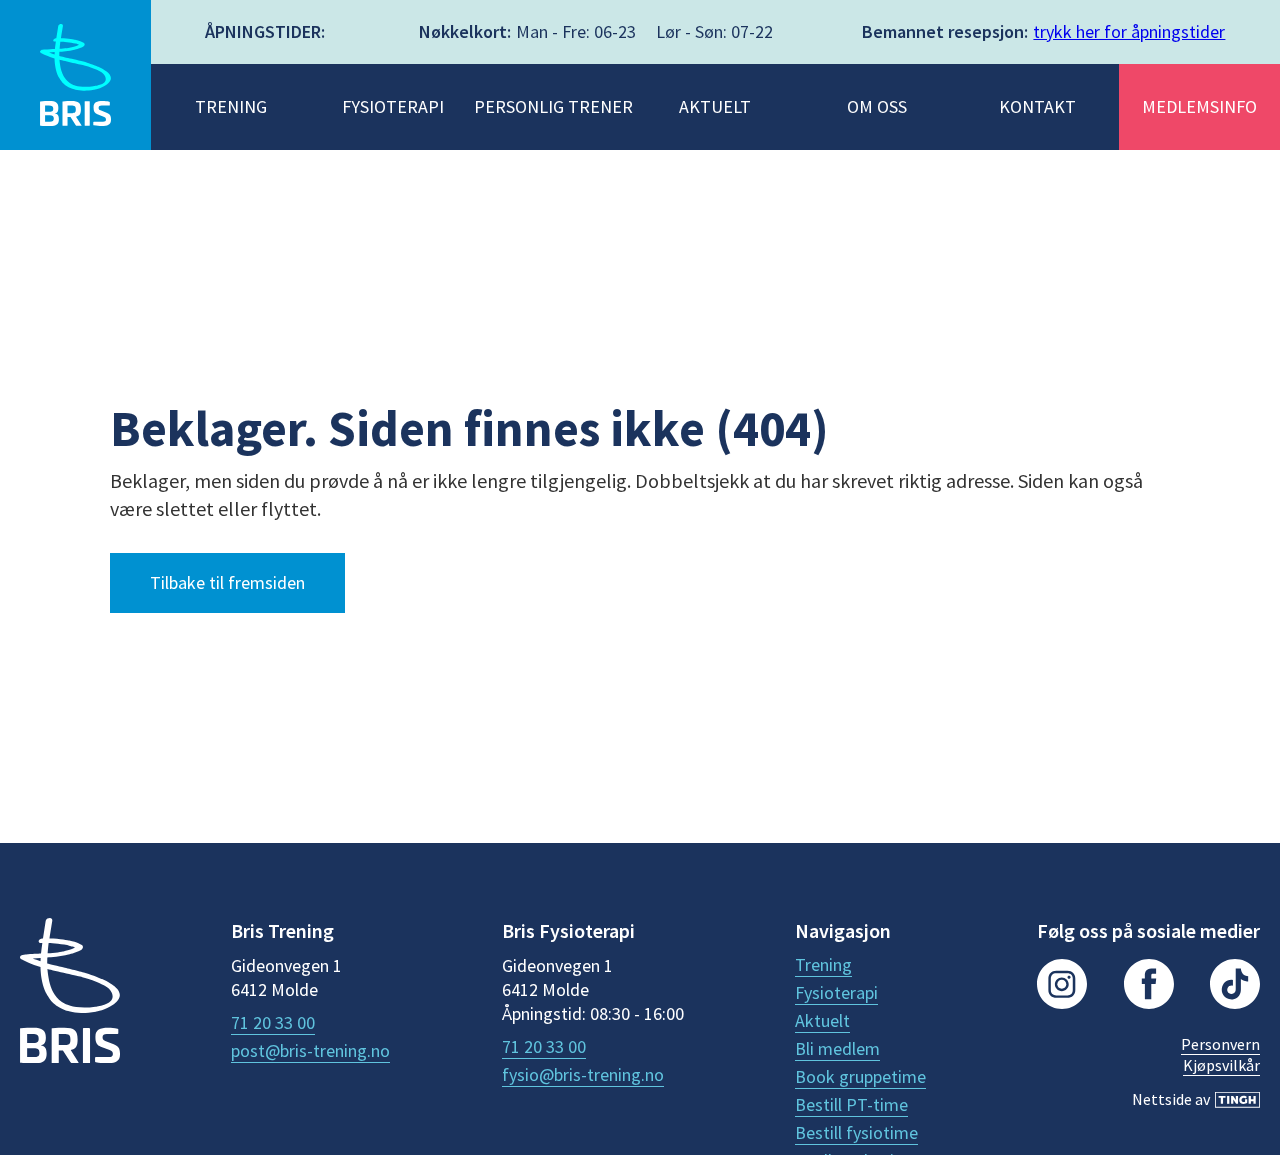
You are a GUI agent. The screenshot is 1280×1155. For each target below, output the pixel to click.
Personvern (1220, 1044)
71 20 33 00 (273, 1023)
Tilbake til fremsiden (227, 582)
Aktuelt (822, 1021)
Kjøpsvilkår (1221, 1065)
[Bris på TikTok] (1235, 986)
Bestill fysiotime (856, 1133)
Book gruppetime (860, 1077)
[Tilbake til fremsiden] (70, 993)
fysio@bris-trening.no (583, 1075)
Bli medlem (837, 1049)
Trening (823, 965)
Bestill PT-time (851, 1105)
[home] (75, 75)
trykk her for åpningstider (1129, 31)
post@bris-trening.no (310, 1051)
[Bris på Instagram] (1062, 986)
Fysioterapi (836, 993)
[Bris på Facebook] (1149, 986)
